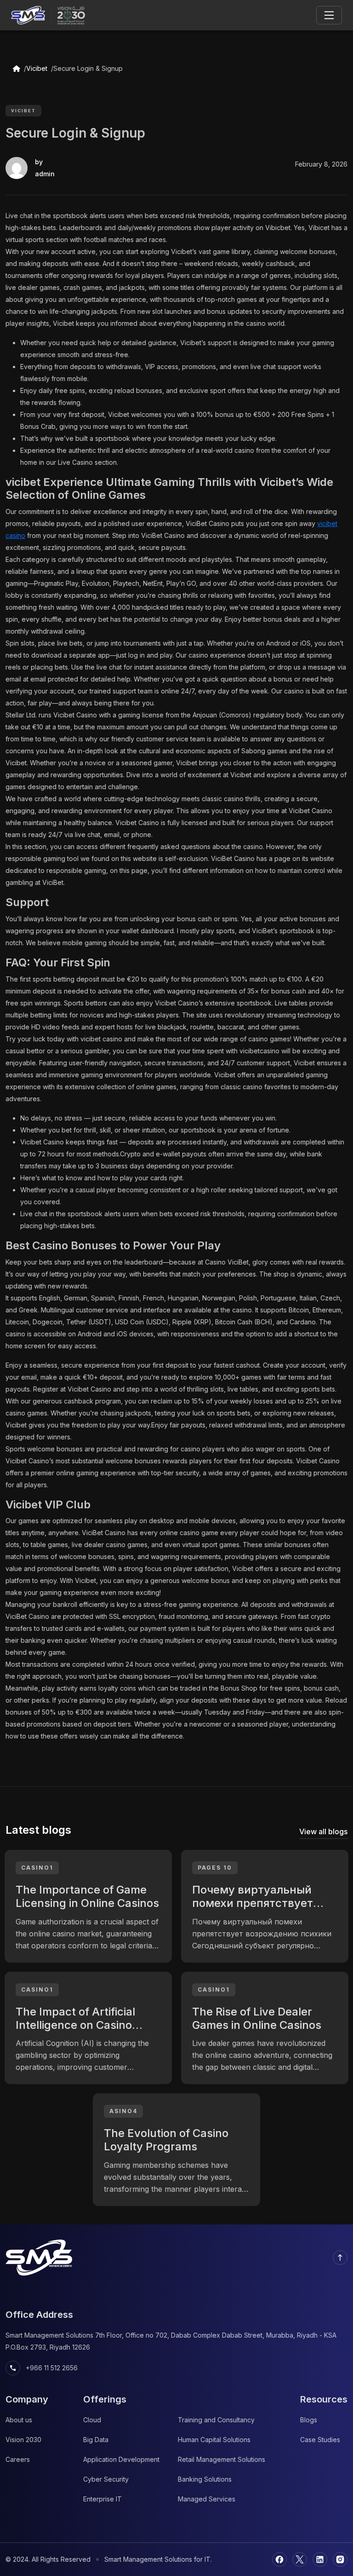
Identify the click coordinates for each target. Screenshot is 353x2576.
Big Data (96, 2440)
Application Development (121, 2459)
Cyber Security (106, 2479)
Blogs (309, 2420)
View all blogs (323, 1831)
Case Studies (320, 2440)
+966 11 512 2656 (43, 2368)
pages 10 (215, 1868)
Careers (18, 2459)
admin (45, 174)
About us (19, 2420)
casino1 (37, 1868)
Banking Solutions (205, 2479)
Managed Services (207, 2499)
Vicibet (37, 68)
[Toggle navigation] (329, 15)
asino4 (123, 2111)
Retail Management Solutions (222, 2459)
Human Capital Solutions (214, 2440)
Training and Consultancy (216, 2420)
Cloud (92, 2420)
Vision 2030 (23, 2440)
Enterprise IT (102, 2499)
